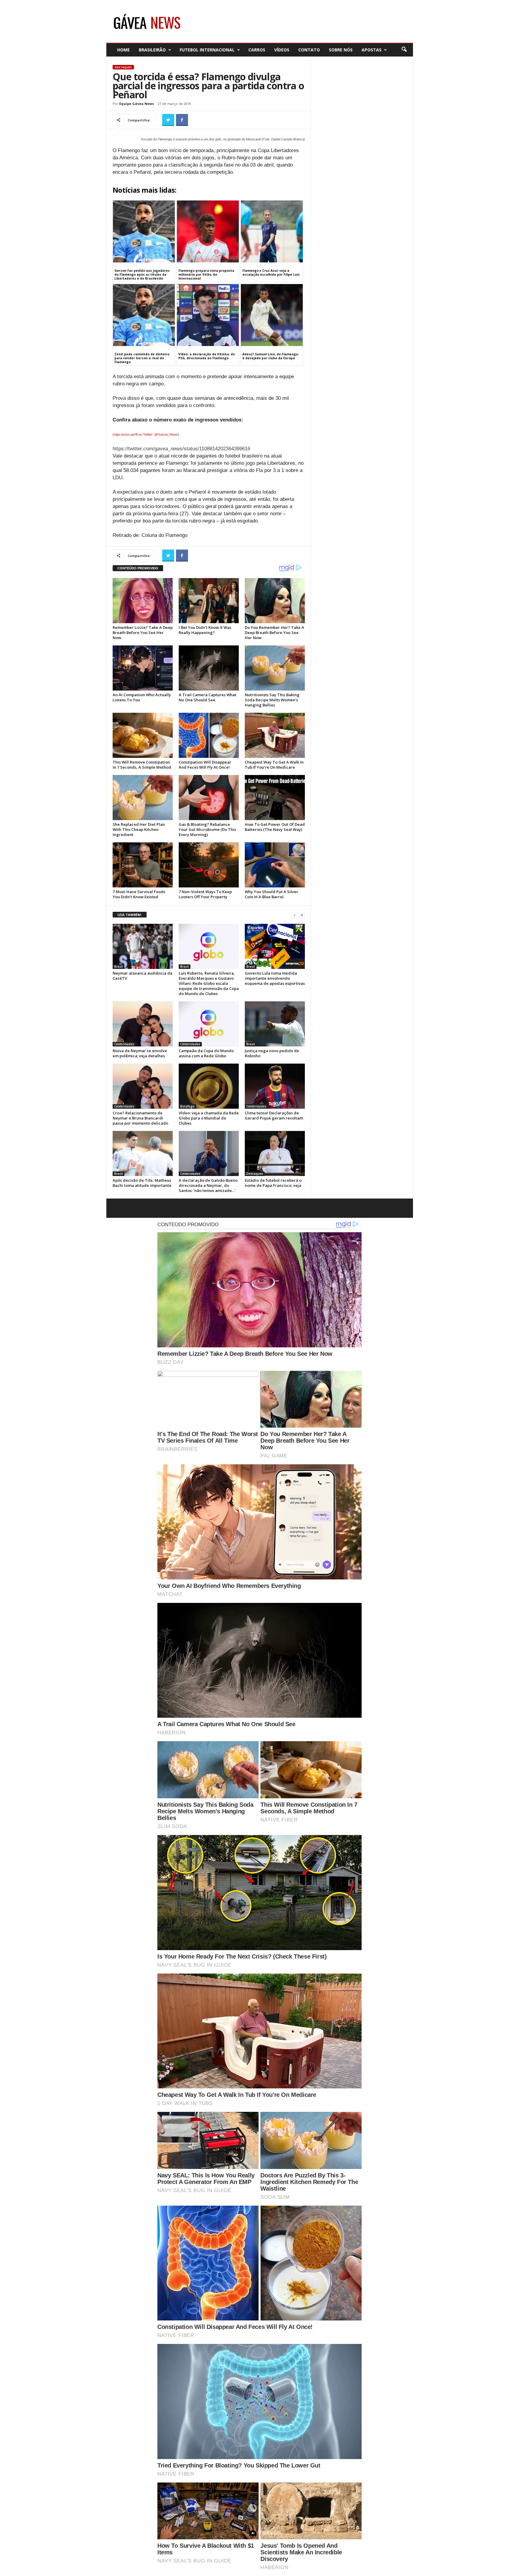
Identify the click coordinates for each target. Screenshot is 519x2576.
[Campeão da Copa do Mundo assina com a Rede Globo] (209, 1024)
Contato (309, 50)
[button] (404, 50)
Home (123, 50)
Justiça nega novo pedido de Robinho (272, 1053)
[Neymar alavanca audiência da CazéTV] (143, 946)
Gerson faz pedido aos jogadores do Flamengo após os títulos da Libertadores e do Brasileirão (142, 274)
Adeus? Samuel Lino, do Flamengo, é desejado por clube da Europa (271, 356)
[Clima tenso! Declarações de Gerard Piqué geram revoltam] (275, 1086)
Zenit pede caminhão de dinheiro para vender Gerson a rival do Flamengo (142, 358)
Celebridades (124, 1044)
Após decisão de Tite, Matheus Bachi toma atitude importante (142, 1183)
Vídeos (282, 50)
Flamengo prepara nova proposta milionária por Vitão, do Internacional (206, 274)
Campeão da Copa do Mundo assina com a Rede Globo (206, 1053)
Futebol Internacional (207, 50)
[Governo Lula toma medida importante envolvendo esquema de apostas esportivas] (275, 946)
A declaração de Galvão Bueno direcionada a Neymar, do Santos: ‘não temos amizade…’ (208, 1185)
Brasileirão (152, 50)
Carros (257, 50)
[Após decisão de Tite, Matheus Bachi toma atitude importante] (143, 1153)
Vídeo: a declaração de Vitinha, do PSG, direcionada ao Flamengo (207, 356)
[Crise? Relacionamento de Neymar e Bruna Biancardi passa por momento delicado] (143, 1086)
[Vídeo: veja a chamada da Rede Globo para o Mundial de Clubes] (209, 1086)
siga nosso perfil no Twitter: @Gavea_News (146, 434)
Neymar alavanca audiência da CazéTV (143, 976)
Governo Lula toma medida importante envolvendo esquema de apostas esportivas (275, 978)
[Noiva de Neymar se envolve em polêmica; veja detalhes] (143, 1024)
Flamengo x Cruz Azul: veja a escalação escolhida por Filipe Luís (271, 273)
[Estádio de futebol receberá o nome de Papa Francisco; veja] (275, 1153)
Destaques (123, 67)
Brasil (118, 966)
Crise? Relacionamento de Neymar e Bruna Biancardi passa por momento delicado (140, 1118)
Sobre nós (341, 50)
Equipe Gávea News (137, 104)
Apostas (372, 50)
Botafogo (187, 1106)
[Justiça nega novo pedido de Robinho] (275, 1024)
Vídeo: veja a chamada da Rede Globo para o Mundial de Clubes (209, 1118)
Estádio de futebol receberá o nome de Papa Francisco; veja (273, 1183)
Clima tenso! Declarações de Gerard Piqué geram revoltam (274, 1115)
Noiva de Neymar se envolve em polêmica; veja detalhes (140, 1053)
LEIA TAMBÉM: (130, 915)
